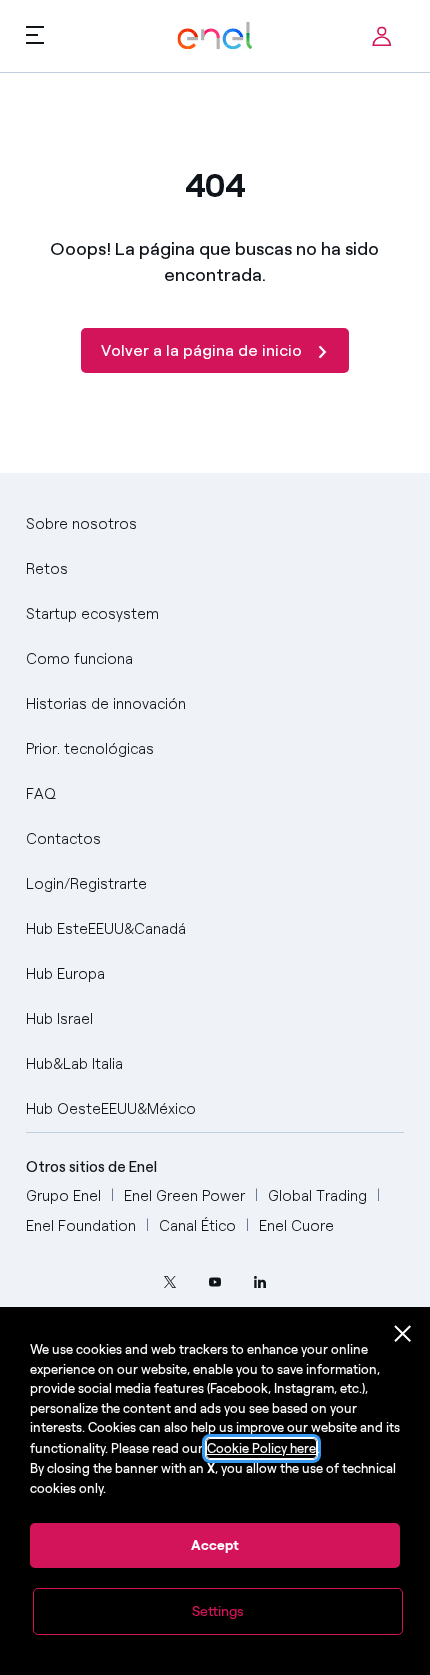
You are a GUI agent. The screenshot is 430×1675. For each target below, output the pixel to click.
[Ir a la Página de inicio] (214, 36)
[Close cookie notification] (403, 1334)
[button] (35, 34)
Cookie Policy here (261, 1448)
